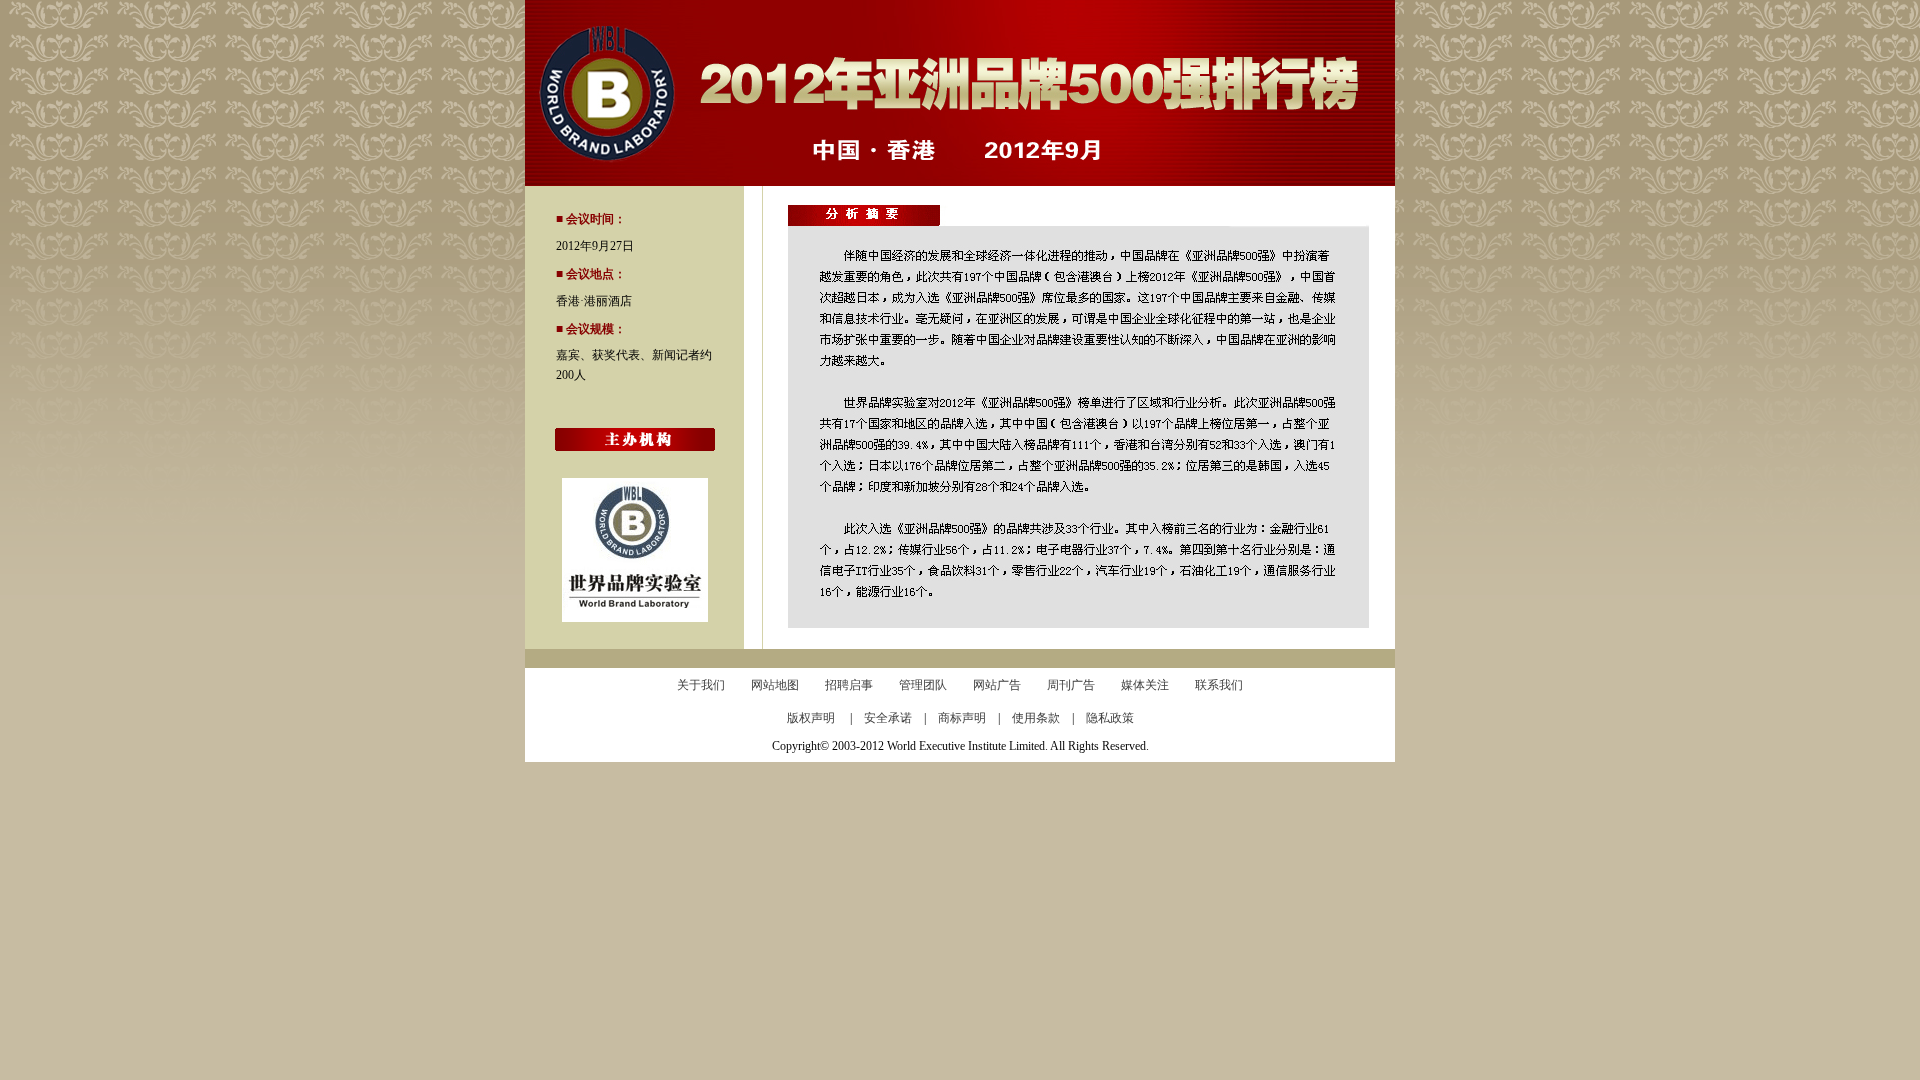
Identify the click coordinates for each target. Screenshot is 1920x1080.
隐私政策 (1110, 718)
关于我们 (701, 685)
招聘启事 (849, 685)
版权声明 (818, 718)
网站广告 (997, 685)
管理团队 (923, 685)
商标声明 (968, 718)
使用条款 (1042, 718)
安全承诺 (894, 718)
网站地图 (775, 685)
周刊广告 (1071, 685)
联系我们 (1219, 685)
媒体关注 (1145, 685)
